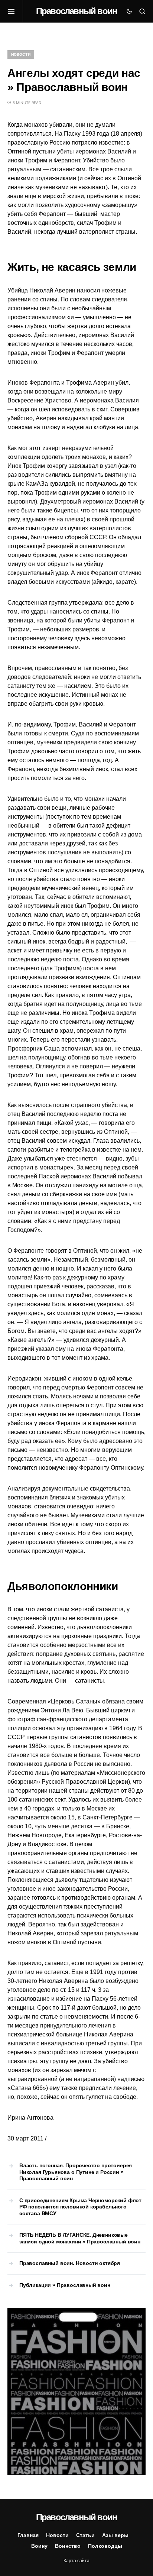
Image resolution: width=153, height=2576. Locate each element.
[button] (15, 11)
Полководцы (105, 2546)
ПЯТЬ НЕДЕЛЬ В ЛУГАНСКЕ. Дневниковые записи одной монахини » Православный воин (80, 2238)
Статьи (85, 2535)
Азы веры (115, 2535)
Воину (39, 2546)
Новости (21, 54)
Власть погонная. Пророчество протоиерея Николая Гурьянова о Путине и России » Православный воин (76, 2172)
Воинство (68, 2546)
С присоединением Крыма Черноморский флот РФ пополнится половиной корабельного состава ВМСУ (80, 2207)
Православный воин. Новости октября (70, 2263)
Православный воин (76, 11)
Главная (28, 2535)
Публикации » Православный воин (65, 2285)
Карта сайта (76, 2561)
